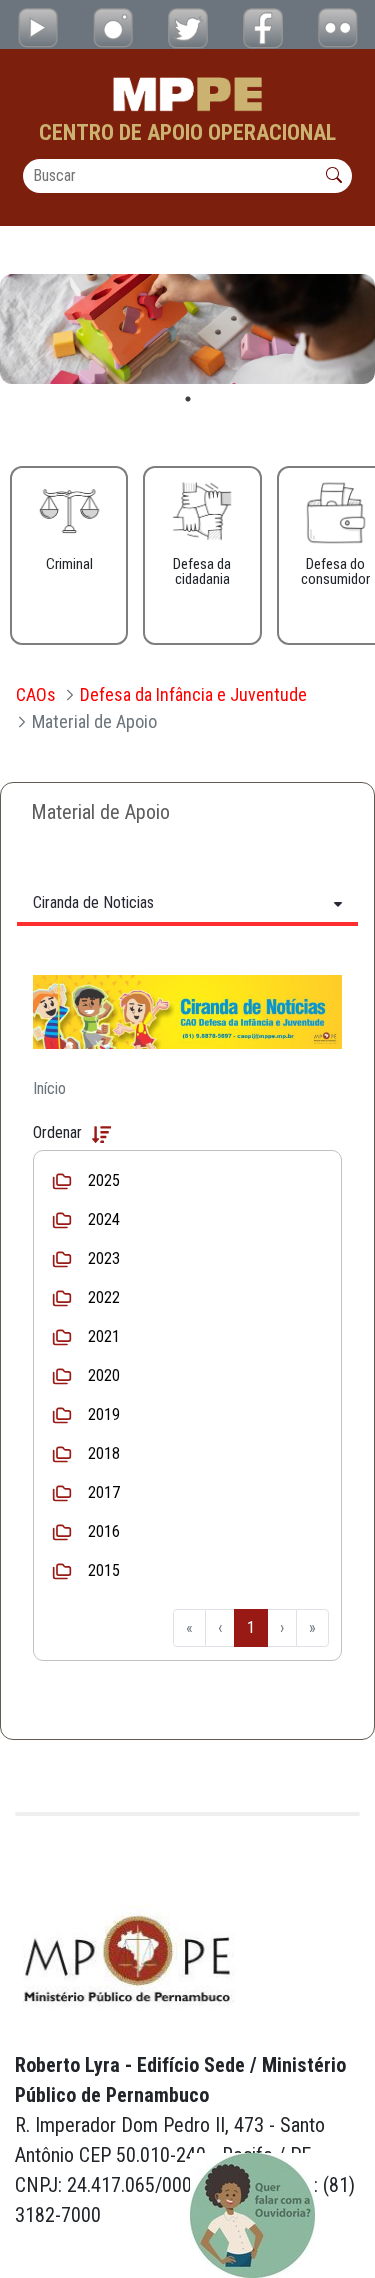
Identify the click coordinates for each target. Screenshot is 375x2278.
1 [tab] (188, 399)
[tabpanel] (187, 329)
